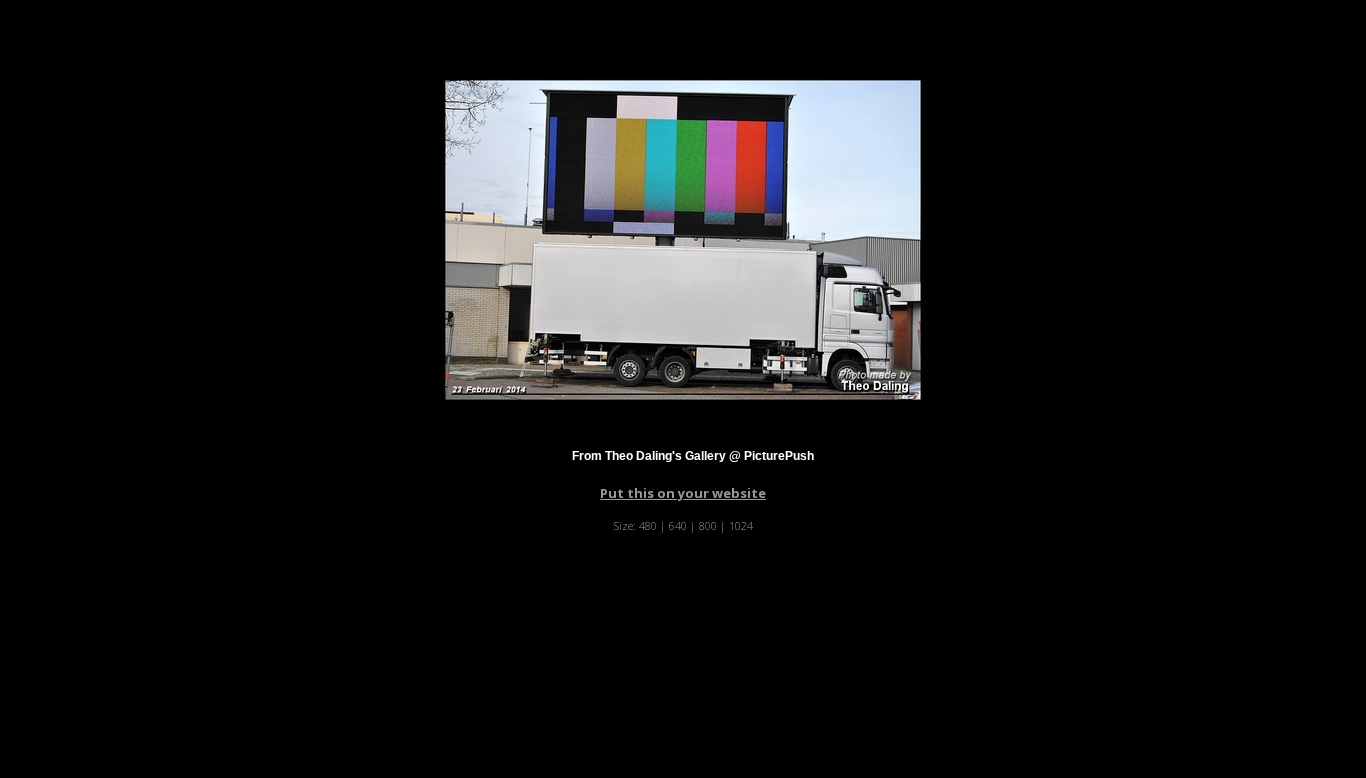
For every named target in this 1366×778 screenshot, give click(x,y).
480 (648, 525)
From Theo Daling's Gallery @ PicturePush (693, 456)
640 (678, 525)
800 (708, 525)
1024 (741, 525)
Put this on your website (683, 493)
